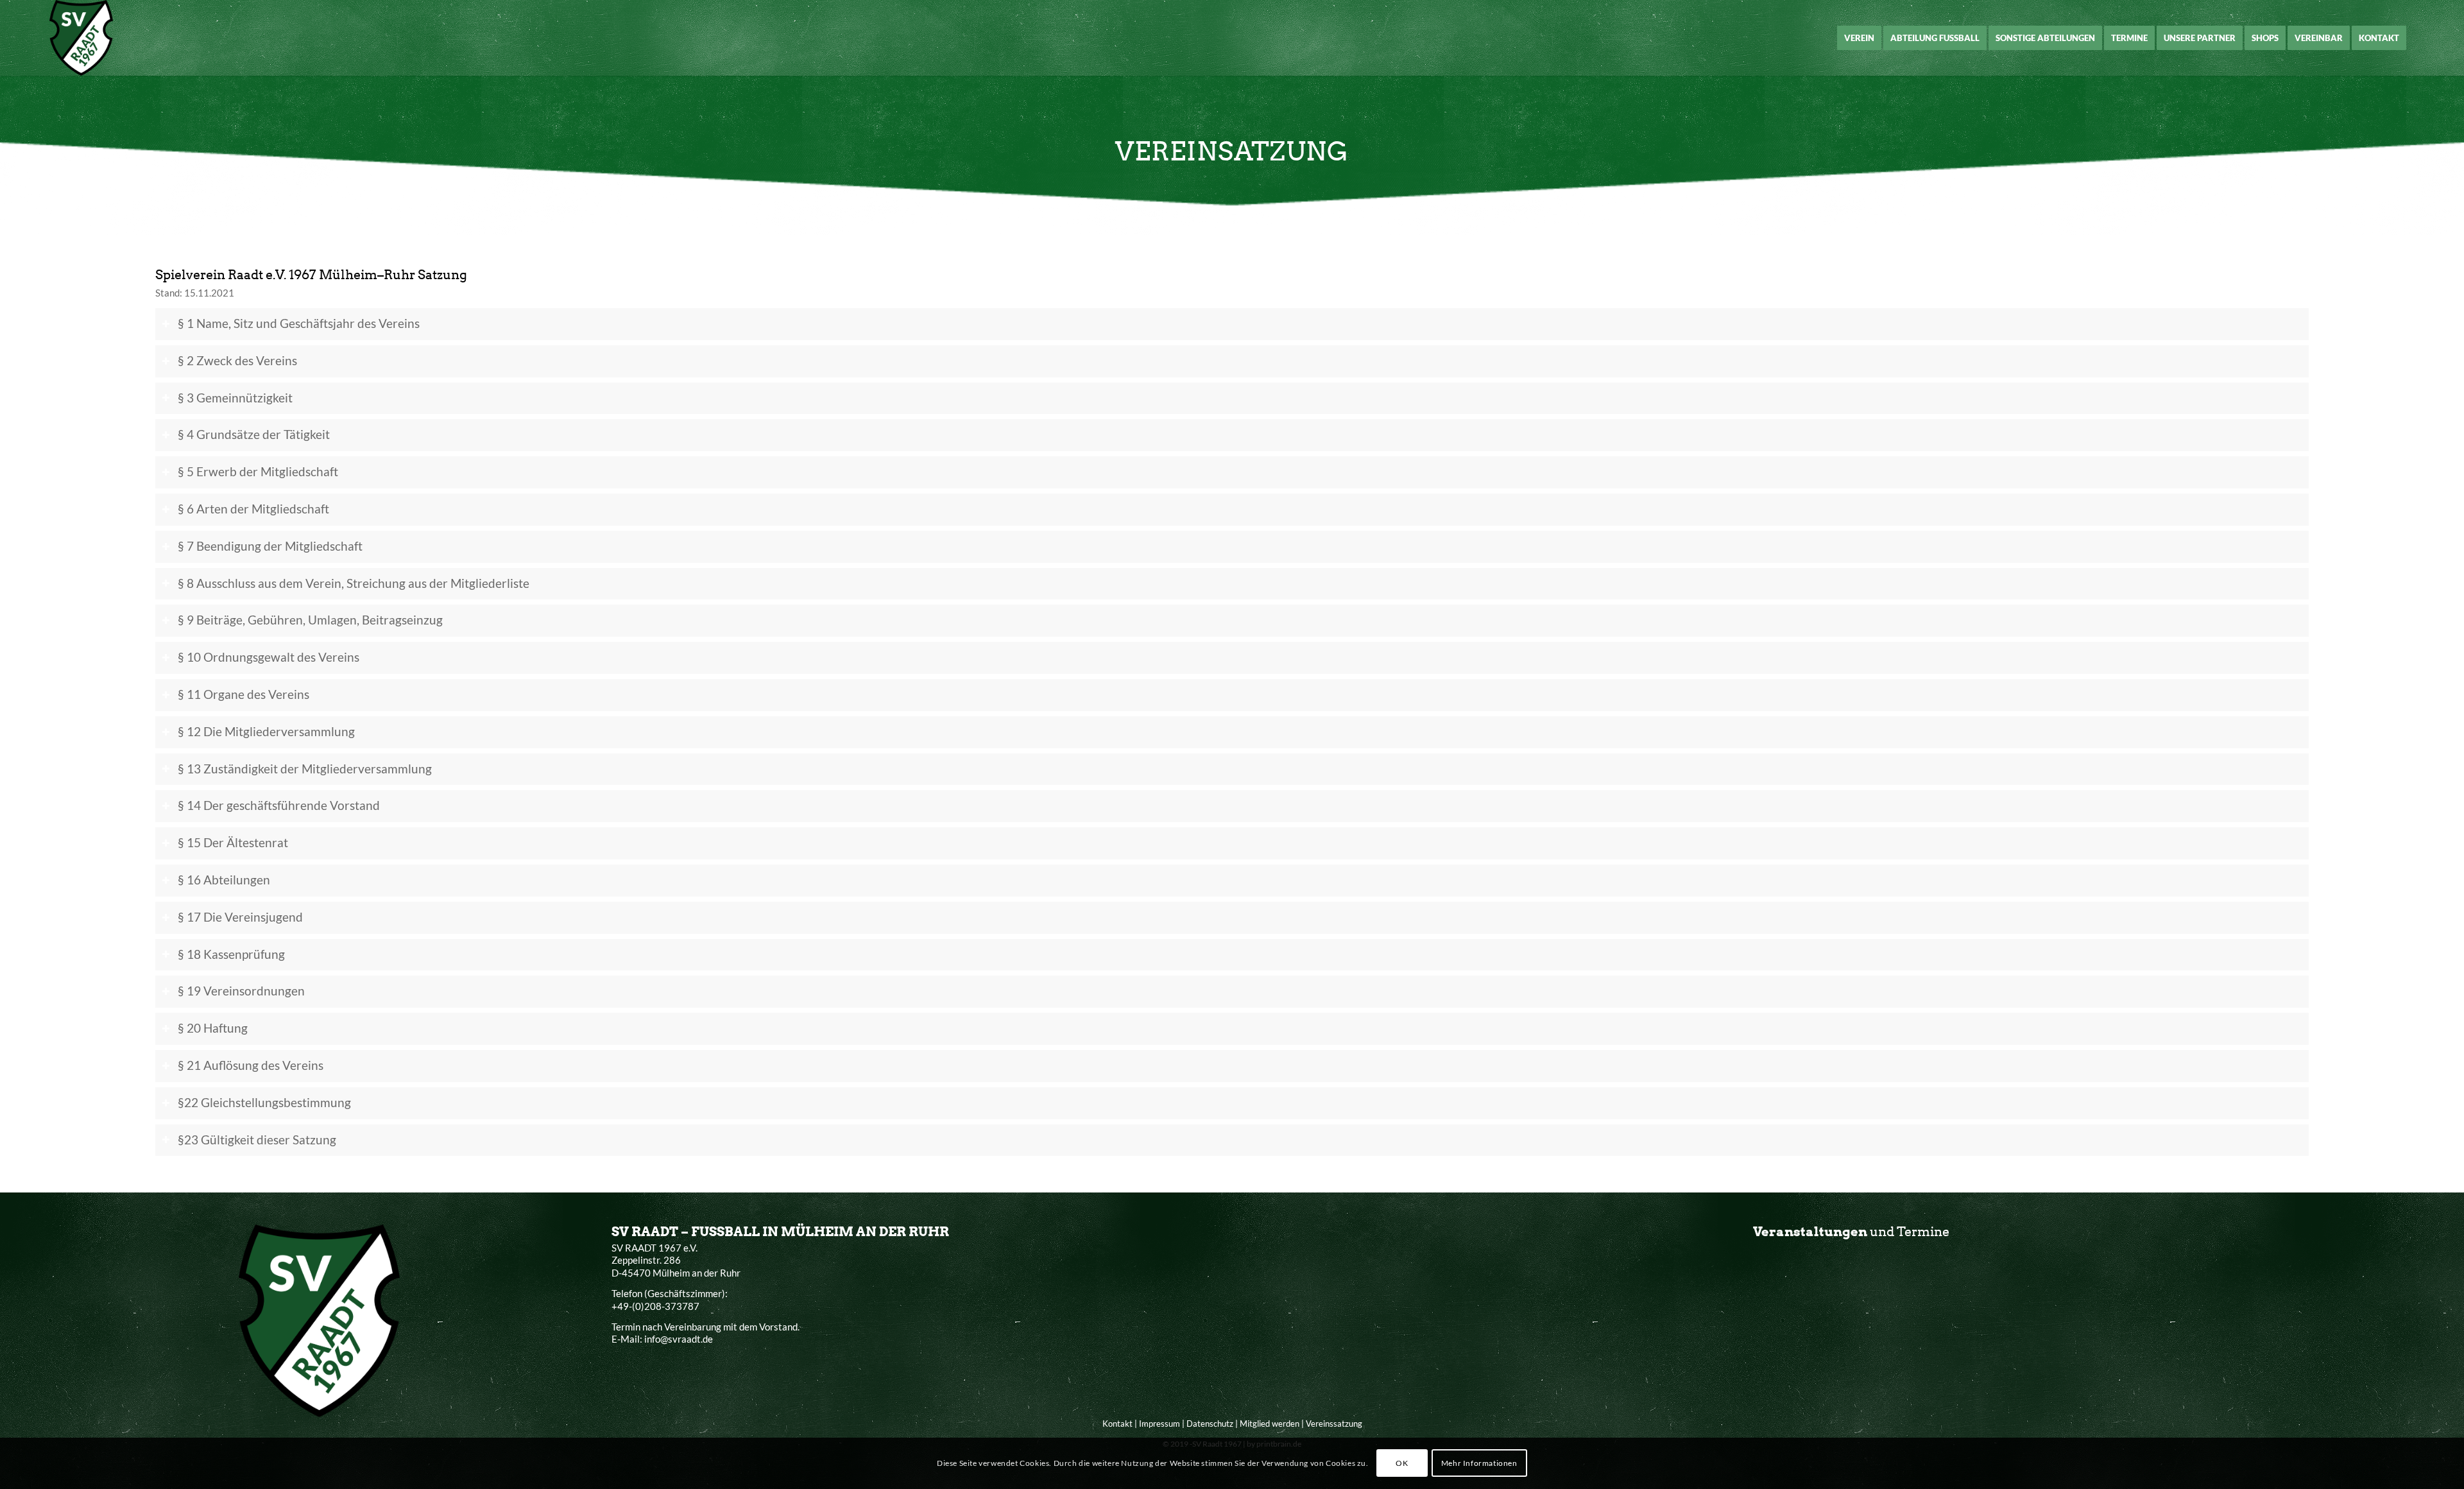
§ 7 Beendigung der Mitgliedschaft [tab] (270, 546)
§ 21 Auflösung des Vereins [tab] (251, 1065)
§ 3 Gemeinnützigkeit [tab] (235, 398)
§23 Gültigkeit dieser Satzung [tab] (257, 1140)
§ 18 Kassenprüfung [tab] (231, 954)
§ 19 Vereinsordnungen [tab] (241, 991)
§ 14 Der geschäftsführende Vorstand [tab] (279, 805)
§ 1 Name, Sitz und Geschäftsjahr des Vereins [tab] (299, 323)
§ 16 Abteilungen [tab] (224, 880)
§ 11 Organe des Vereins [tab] (244, 694)
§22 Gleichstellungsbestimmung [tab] (264, 1103)
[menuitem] (1859, 38)
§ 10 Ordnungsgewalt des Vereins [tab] (269, 657)
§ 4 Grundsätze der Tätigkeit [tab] (254, 435)
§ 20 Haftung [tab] (213, 1028)
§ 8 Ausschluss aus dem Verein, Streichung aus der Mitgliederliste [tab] (354, 583)
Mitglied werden (1270, 1424)
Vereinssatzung (1334, 1424)
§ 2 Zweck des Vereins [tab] (237, 361)
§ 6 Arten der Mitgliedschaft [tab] (253, 509)
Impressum (1159, 1424)
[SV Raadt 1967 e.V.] (81, 38)
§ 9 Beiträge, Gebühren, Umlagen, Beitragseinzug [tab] (310, 620)
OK (1402, 1463)
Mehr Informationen (1479, 1463)
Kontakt (1117, 1424)
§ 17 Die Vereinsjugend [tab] (240, 917)
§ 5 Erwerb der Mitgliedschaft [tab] (258, 472)
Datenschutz (1210, 1424)
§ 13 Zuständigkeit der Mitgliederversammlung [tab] (305, 769)
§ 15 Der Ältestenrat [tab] (233, 843)
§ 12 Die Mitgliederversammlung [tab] (266, 732)
